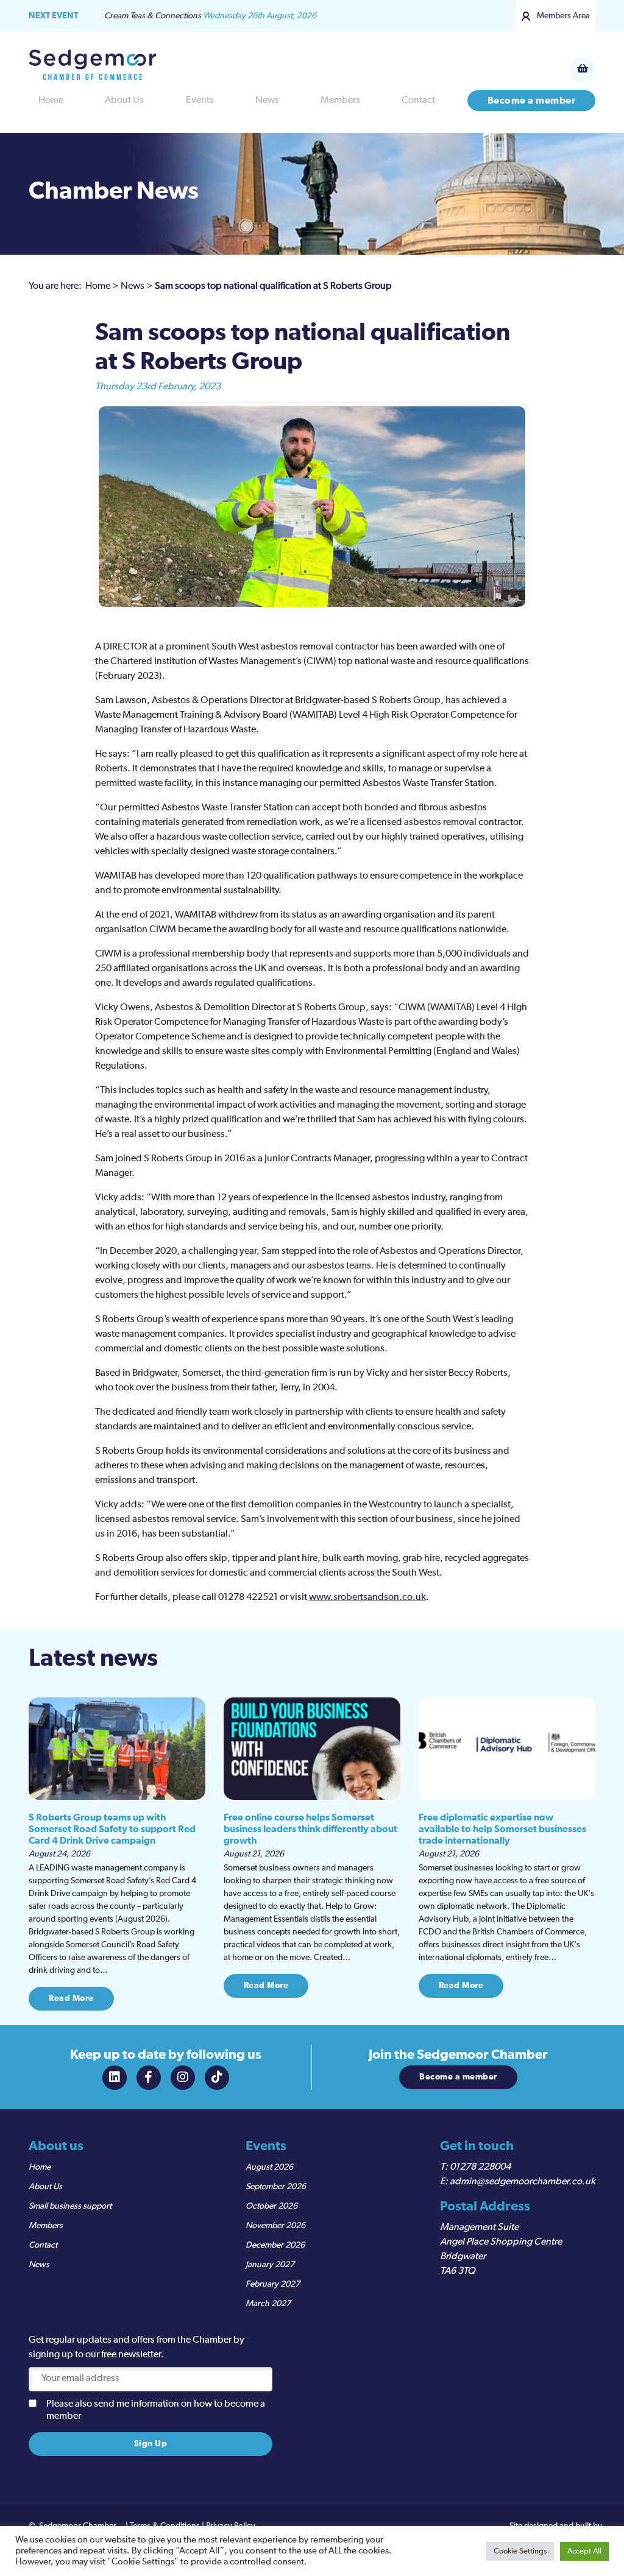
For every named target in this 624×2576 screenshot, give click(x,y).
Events (200, 101)
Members (340, 101)
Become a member (532, 101)
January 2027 (270, 2265)
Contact (418, 101)
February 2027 (273, 2284)
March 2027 (268, 2304)
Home (51, 101)
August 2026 (269, 2167)
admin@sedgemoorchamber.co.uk (523, 2182)
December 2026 (275, 2245)
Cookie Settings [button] (520, 2551)
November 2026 (275, 2226)
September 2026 (276, 2187)
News (267, 101)
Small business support (70, 2206)
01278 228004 (480, 2167)
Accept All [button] (584, 2551)
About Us (124, 101)
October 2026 (271, 2206)
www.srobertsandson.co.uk (367, 1598)
